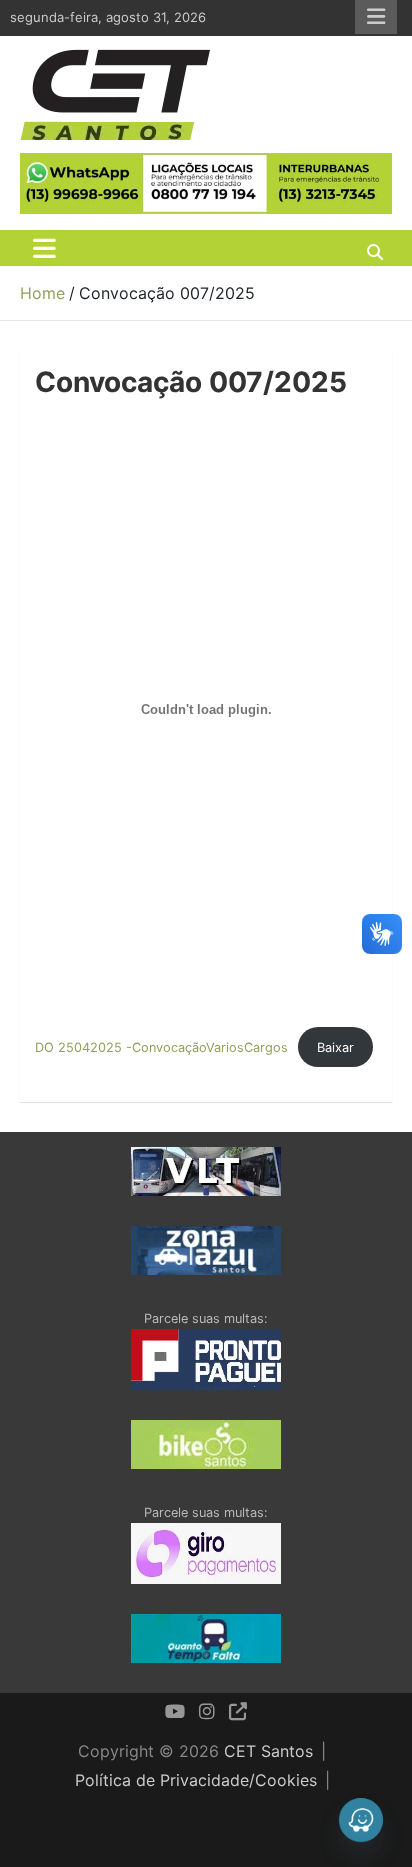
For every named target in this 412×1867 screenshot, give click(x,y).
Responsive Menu (376, 17)
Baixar (335, 1047)
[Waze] (361, 1820)
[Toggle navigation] (44, 248)
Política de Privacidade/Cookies (196, 1780)
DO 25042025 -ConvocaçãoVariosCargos (161, 1047)
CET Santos (268, 1751)
